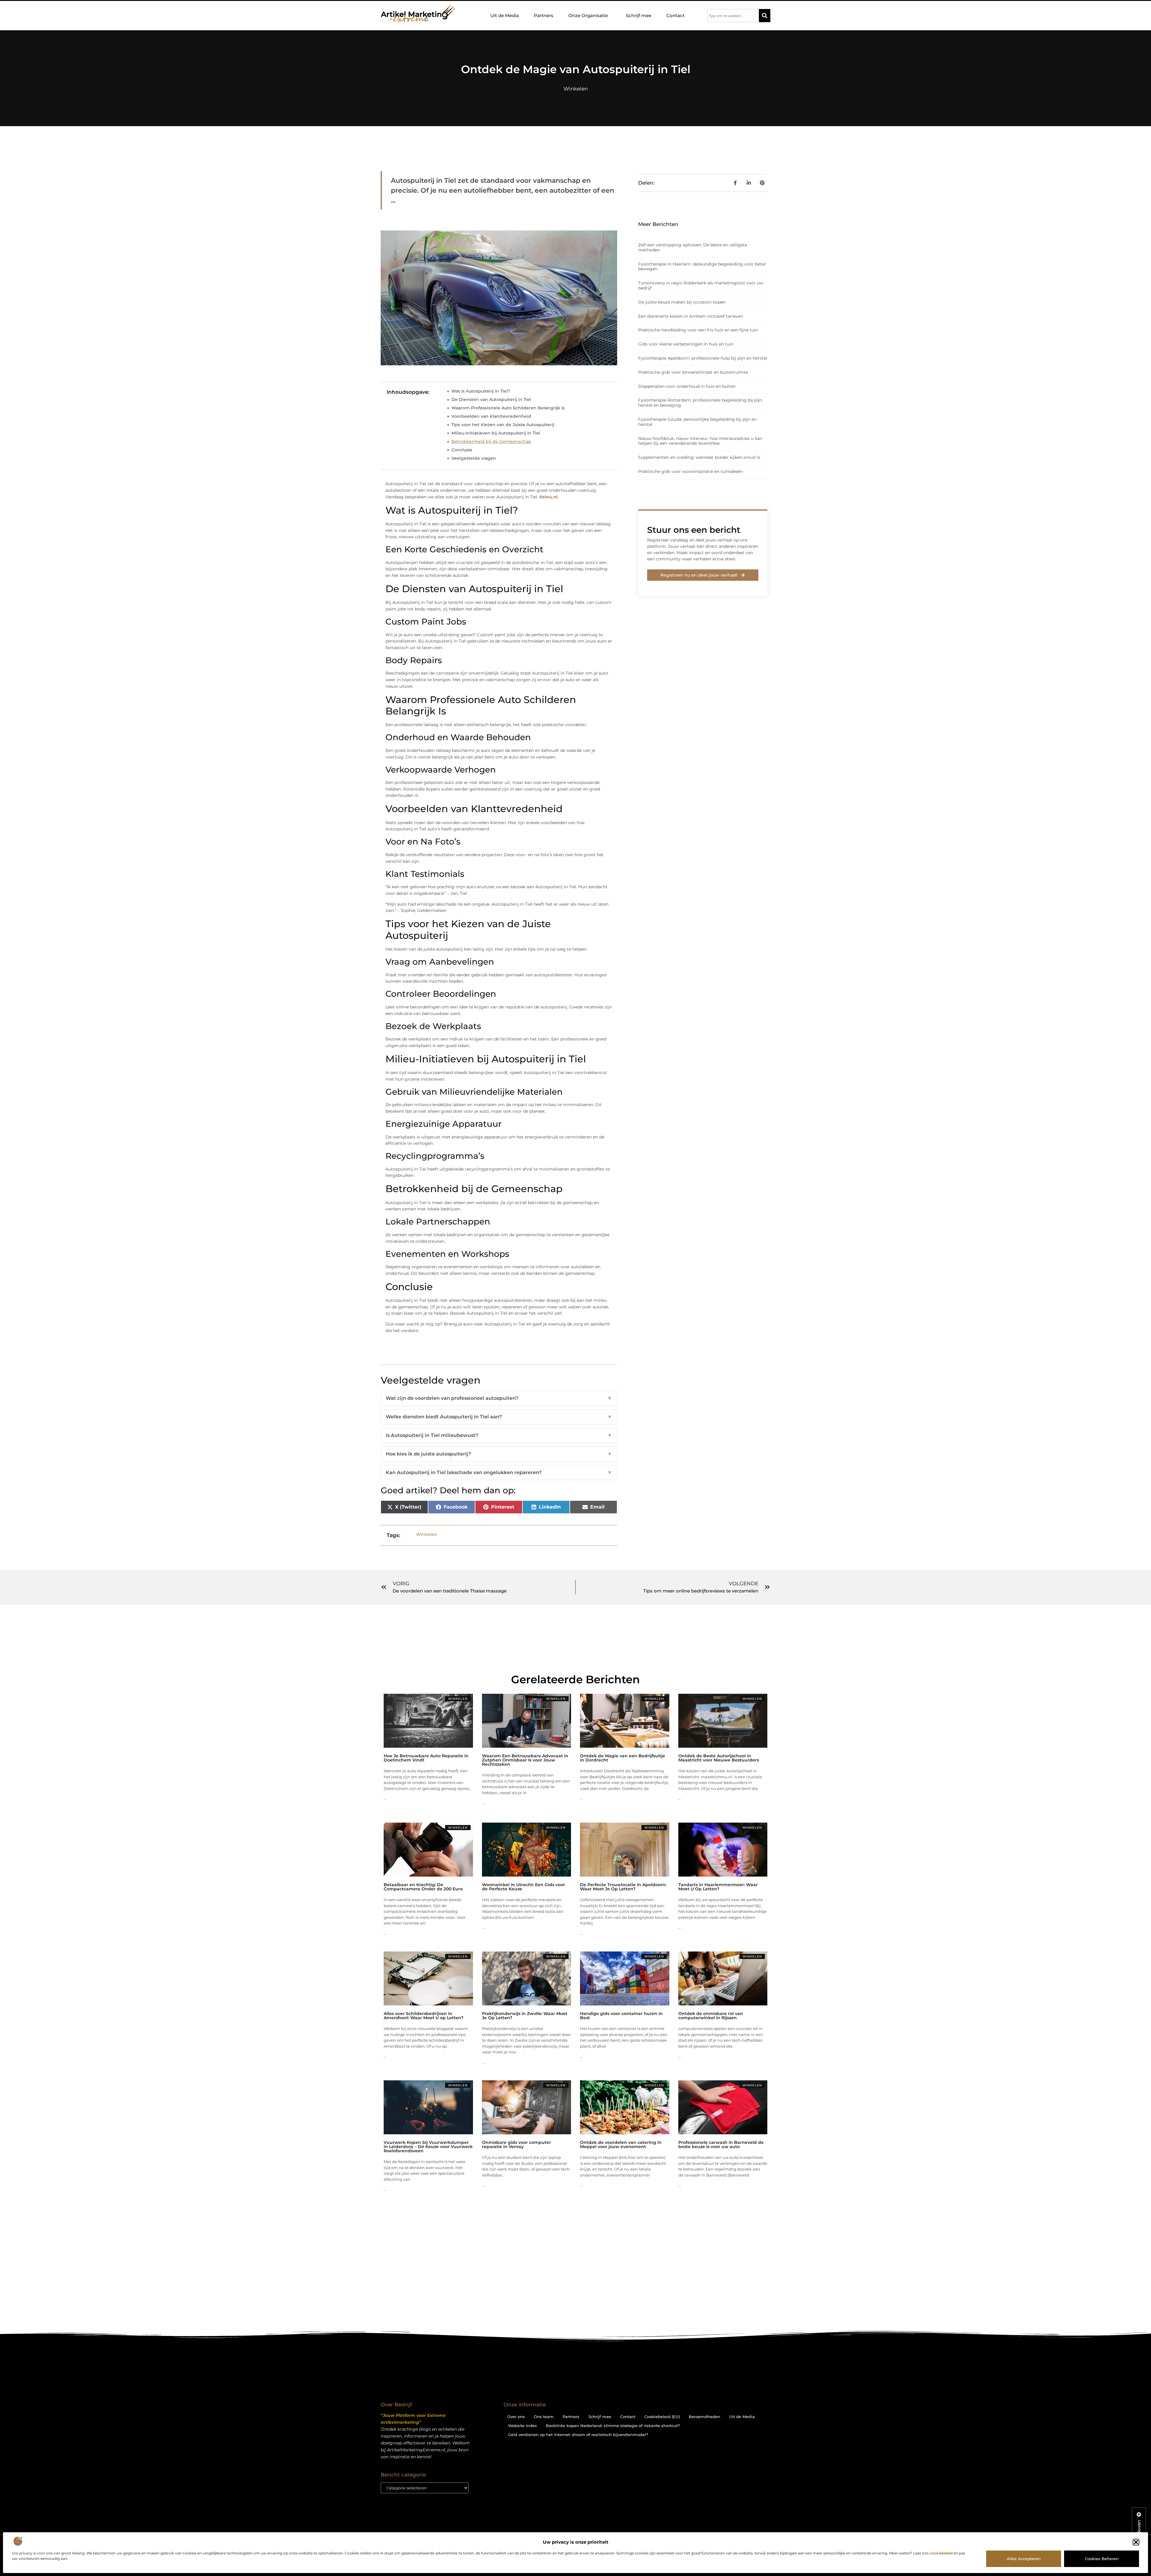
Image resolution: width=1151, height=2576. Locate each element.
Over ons (516, 2417)
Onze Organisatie (588, 15)
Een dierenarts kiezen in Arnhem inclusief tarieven (691, 316)
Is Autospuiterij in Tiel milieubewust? (499, 1435)
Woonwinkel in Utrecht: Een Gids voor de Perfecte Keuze (523, 1887)
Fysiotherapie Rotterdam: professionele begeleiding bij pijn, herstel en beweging (700, 403)
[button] (1136, 2542)
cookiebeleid (941, 2553)
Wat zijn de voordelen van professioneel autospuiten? (499, 1398)
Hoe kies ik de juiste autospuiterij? (499, 1454)
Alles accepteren (1024, 2559)
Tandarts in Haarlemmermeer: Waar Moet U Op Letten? (718, 1887)
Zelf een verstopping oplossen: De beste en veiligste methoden (693, 247)
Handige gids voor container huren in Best (621, 2016)
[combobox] (733, 16)
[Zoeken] (765, 16)
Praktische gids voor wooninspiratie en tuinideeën (690, 471)
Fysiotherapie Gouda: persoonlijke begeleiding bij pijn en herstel (697, 422)
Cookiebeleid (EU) (662, 2417)
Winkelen (576, 89)
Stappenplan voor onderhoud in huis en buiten (687, 386)
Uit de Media (505, 15)
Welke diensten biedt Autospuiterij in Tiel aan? (499, 1417)
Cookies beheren (1102, 2559)
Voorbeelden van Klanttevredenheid (491, 416)
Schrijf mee (639, 15)
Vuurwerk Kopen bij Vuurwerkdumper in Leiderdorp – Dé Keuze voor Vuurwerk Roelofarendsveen (428, 2147)
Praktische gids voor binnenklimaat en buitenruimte (693, 372)
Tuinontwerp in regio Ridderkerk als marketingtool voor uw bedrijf (701, 285)
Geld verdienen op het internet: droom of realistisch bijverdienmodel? (578, 2435)
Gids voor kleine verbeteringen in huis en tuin (686, 344)
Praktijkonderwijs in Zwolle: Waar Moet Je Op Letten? (525, 2016)
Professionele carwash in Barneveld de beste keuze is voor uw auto (721, 2144)
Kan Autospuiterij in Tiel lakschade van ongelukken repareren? (499, 1472)
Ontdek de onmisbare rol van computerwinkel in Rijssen (711, 2016)
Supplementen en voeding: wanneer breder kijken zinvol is (699, 457)
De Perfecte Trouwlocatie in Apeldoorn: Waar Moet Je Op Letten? (623, 1887)
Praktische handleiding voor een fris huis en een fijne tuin (698, 330)
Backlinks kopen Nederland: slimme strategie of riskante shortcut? (613, 2426)
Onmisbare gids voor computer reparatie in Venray (516, 2144)
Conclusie (462, 450)
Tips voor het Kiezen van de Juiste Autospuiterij (503, 425)
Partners (544, 15)
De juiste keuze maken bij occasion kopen (682, 302)
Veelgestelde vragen (474, 458)
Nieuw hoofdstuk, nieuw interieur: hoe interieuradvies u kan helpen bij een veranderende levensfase (700, 441)
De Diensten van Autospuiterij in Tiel (491, 399)
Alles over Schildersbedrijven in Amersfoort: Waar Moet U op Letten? (424, 2016)
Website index (522, 2426)
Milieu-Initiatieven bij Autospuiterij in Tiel (496, 433)
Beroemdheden (705, 2417)
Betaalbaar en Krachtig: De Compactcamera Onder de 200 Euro (423, 1887)
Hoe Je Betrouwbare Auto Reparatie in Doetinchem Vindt (426, 1758)
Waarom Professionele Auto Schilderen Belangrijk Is (508, 408)
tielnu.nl (548, 497)
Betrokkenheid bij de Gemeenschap (491, 441)
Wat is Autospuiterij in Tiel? (481, 391)
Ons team (544, 2417)
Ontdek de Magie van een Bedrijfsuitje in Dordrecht (623, 1758)
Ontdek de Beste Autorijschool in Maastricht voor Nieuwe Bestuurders (719, 1758)
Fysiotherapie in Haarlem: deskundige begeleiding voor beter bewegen (702, 267)
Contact (675, 15)
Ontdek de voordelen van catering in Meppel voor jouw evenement (621, 2144)
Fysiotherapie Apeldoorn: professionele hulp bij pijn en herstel (703, 358)
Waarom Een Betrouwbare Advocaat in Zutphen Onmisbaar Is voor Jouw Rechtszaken (525, 1760)
